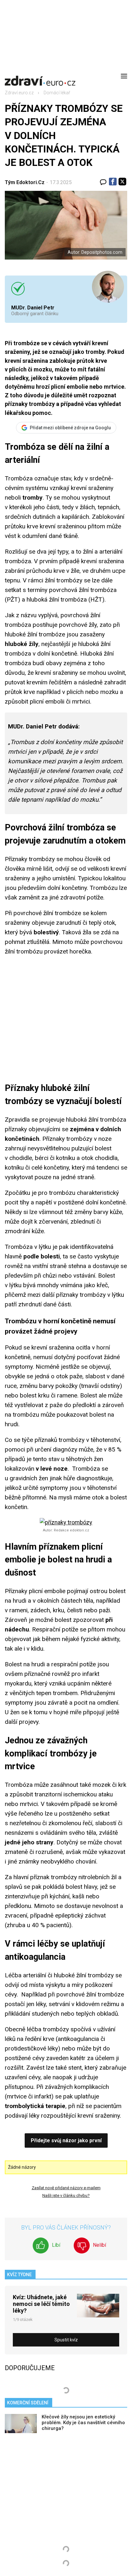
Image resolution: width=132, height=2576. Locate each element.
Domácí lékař (57, 93)
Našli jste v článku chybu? (66, 2195)
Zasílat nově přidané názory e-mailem (66, 2188)
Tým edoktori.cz (25, 182)
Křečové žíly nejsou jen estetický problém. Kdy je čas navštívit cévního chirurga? (83, 2423)
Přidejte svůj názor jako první (66, 2140)
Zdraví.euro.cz (19, 93)
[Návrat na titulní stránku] (40, 76)
